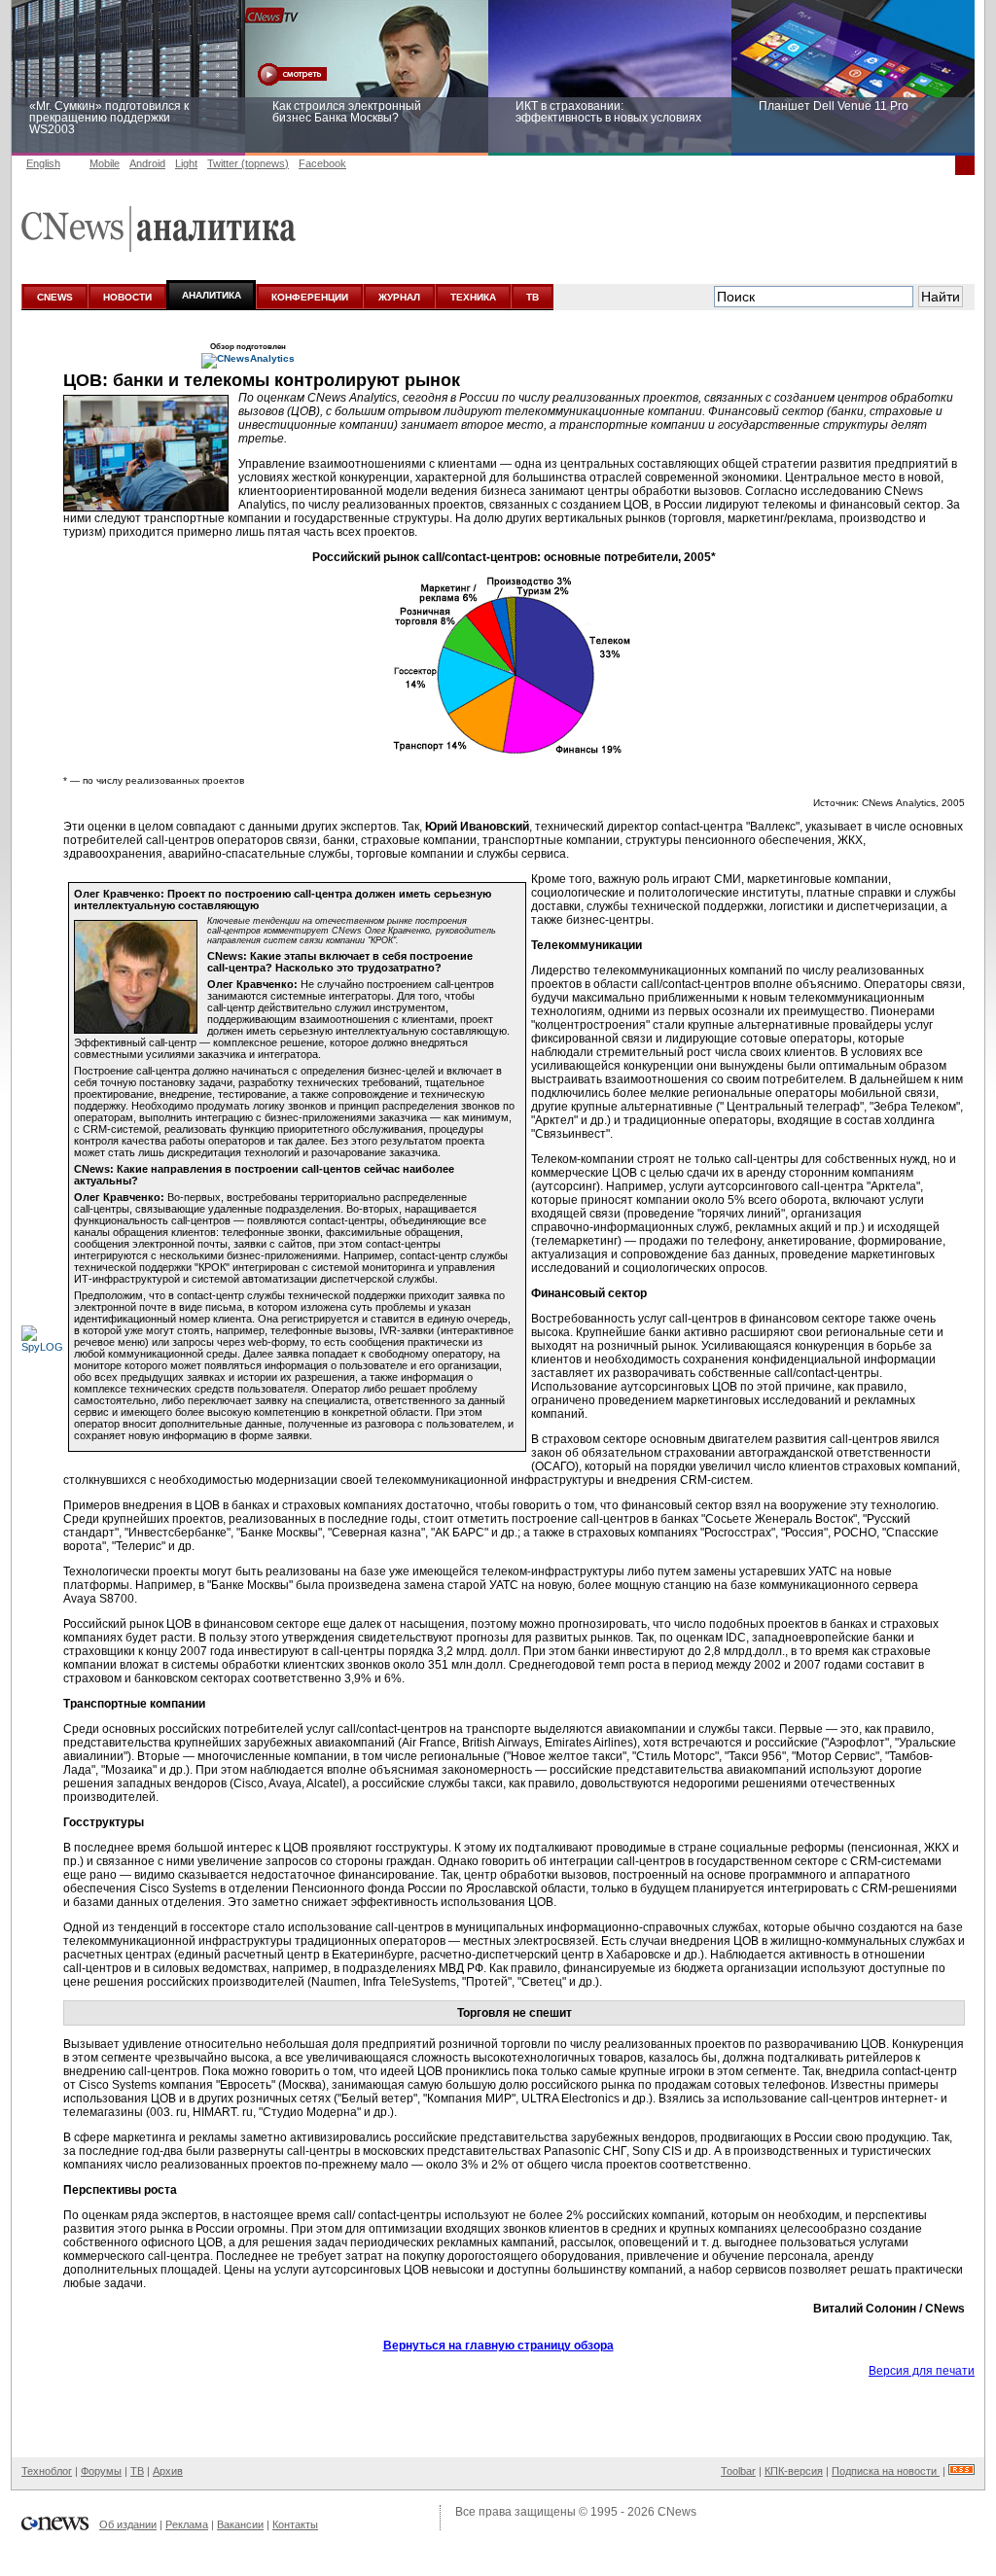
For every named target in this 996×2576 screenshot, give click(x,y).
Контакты (295, 2524)
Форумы (101, 2471)
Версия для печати (922, 2371)
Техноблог (47, 2471)
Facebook (322, 163)
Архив (168, 2471)
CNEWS (55, 297)
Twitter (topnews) (248, 163)
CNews (677, 2512)
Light (186, 163)
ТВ (533, 297)
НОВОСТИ (127, 297)
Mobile (105, 163)
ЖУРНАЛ (399, 297)
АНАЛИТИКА (212, 295)
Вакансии (240, 2524)
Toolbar (738, 2471)
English (43, 163)
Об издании (128, 2524)
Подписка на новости (886, 2471)
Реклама (187, 2524)
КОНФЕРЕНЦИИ (310, 297)
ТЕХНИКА (473, 297)
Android (147, 163)
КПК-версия (794, 2471)
